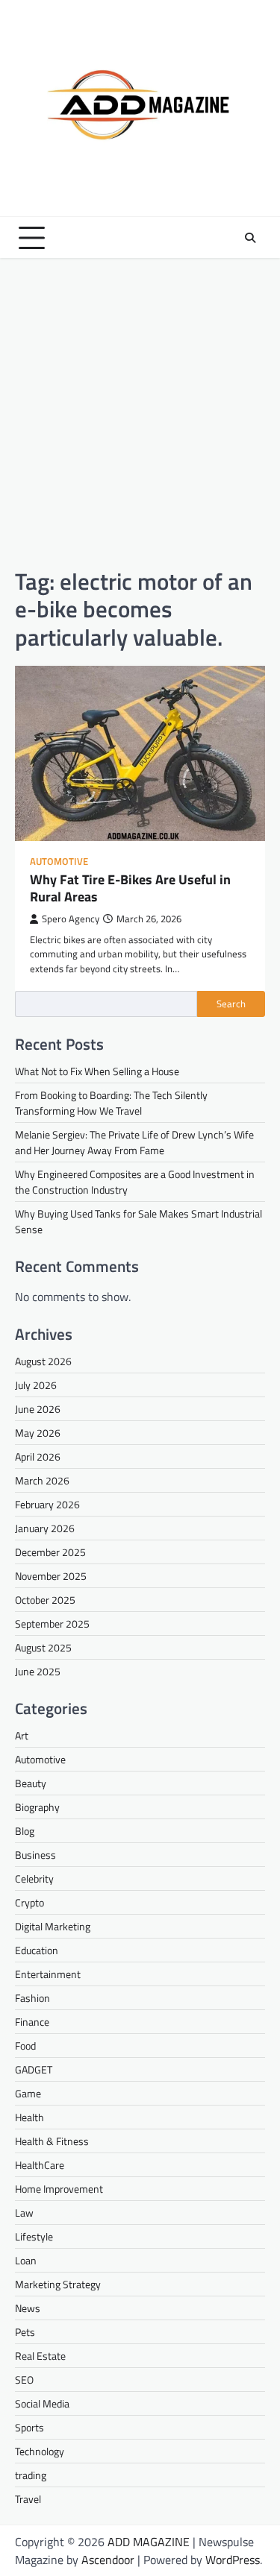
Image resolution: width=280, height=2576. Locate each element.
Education (37, 1950)
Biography (37, 1807)
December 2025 (50, 1552)
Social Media (42, 2403)
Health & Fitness (52, 2141)
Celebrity (34, 1879)
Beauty (31, 1783)
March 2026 (42, 1480)
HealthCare (40, 2165)
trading (31, 2475)
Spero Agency (71, 919)
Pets (25, 2332)
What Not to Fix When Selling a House (97, 1071)
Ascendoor (108, 2560)
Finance (32, 2022)
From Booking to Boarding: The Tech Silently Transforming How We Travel (111, 1103)
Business (35, 1855)
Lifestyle (34, 2236)
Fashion (32, 1998)
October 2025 (45, 1600)
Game (28, 2093)
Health (29, 2117)
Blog (25, 1831)
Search (231, 1004)
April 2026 (38, 1457)
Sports (29, 2427)
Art (22, 1735)
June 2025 (38, 1671)
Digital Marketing (53, 1926)
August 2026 (43, 1361)
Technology (40, 2451)
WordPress (233, 2560)
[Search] (250, 238)
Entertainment (48, 1974)
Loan (26, 2260)
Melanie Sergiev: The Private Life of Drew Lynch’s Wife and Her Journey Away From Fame (134, 1142)
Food (25, 2046)
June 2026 (38, 1409)
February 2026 (47, 1504)
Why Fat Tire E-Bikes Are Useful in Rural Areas (130, 888)
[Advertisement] (140, 413)
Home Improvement (59, 2189)
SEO (24, 2380)
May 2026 (38, 1433)
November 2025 (51, 1576)
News (28, 2308)
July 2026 (36, 1385)
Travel (28, 2499)
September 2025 (52, 1624)
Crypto (29, 1902)
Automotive (59, 862)
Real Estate (40, 2356)
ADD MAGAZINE (149, 2542)
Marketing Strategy (58, 2284)
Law (24, 2213)
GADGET (34, 2069)
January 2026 (45, 1528)
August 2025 (43, 1647)
